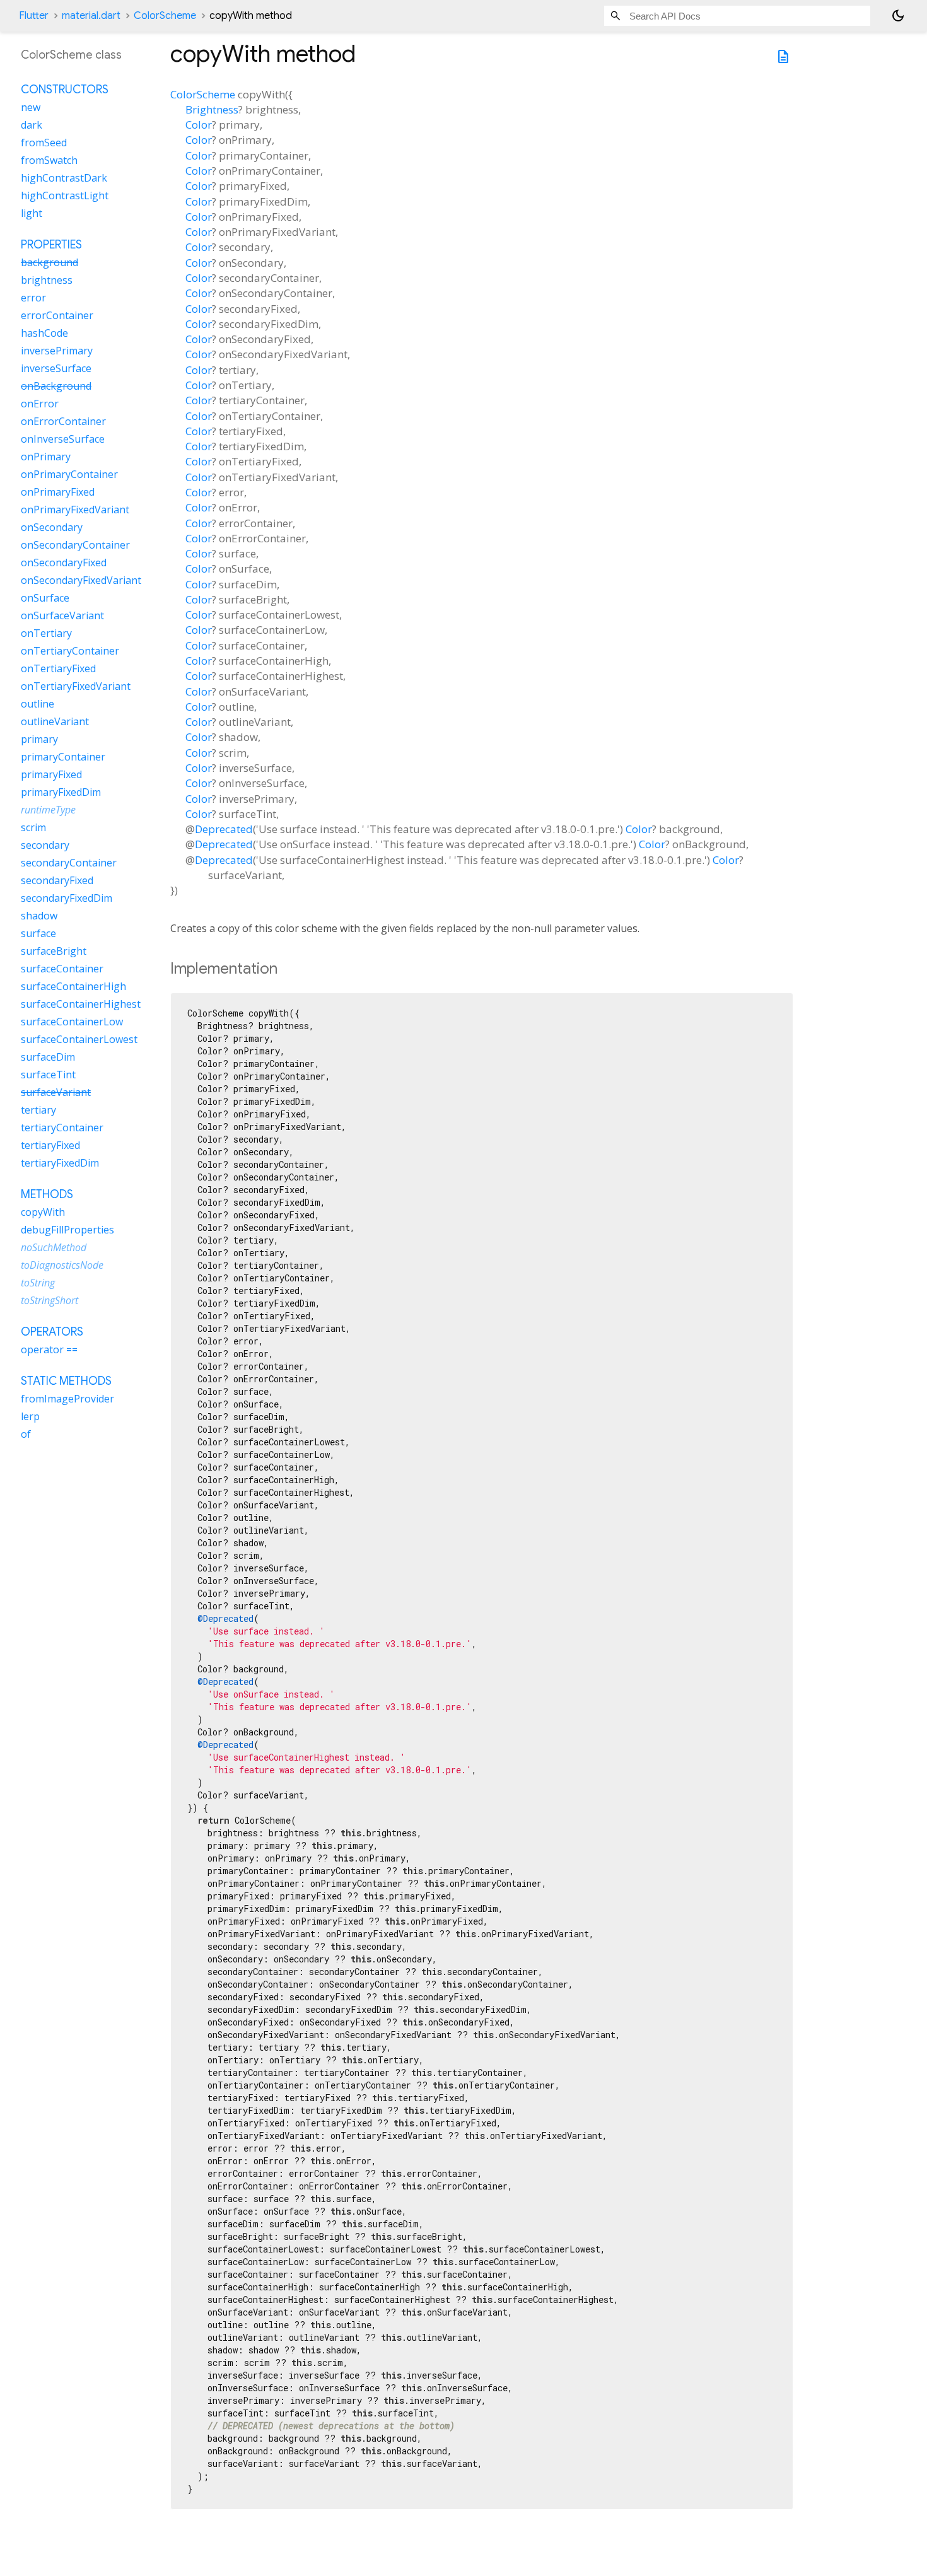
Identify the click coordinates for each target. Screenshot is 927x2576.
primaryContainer (63, 757)
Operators (52, 1332)
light (32, 214)
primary (39, 740)
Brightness (212, 109)
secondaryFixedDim (67, 899)
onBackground (56, 387)
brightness (47, 281)
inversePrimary (57, 351)
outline (38, 704)
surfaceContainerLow (72, 1022)
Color (199, 125)
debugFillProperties (67, 1230)
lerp (30, 1417)
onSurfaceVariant (62, 616)
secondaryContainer (69, 863)
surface (38, 934)
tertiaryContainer (62, 1128)
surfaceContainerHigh (73, 987)
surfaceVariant (56, 1093)
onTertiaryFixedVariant (76, 687)
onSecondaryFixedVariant (81, 581)
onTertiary (46, 634)
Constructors (65, 90)
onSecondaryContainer (75, 545)
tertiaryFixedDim (60, 1163)
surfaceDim (48, 1058)
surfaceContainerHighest (81, 1005)
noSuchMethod (54, 1248)
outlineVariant (55, 722)
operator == (49, 1350)
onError (40, 404)
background (50, 263)
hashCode (44, 334)
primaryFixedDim (61, 793)
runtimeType (48, 810)
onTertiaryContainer (70, 651)
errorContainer (57, 316)
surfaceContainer (62, 969)
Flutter (34, 16)
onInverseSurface (63, 440)
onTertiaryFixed (58, 669)
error (33, 298)
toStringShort (50, 1301)
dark (32, 125)
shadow (39, 916)
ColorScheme (165, 16)
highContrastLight (65, 196)
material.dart (91, 16)
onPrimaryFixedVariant (75, 510)
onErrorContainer (63, 422)
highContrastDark (64, 178)
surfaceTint (48, 1075)
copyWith (43, 1213)
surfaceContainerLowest (79, 1040)
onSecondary (52, 528)
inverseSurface (56, 369)
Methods (47, 1195)
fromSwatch (49, 161)
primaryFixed (51, 775)
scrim (33, 828)
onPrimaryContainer (69, 475)
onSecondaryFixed (64, 563)
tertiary (38, 1110)
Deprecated (224, 829)
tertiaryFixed (50, 1146)
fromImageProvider (67, 1399)
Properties (51, 245)
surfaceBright (54, 952)
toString (38, 1283)
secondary (45, 846)
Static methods (66, 1382)
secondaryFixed (57, 881)
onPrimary (46, 457)
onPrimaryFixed (58, 492)
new (31, 108)
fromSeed (44, 143)
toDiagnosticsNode (62, 1266)
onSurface (45, 598)
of (26, 1435)
